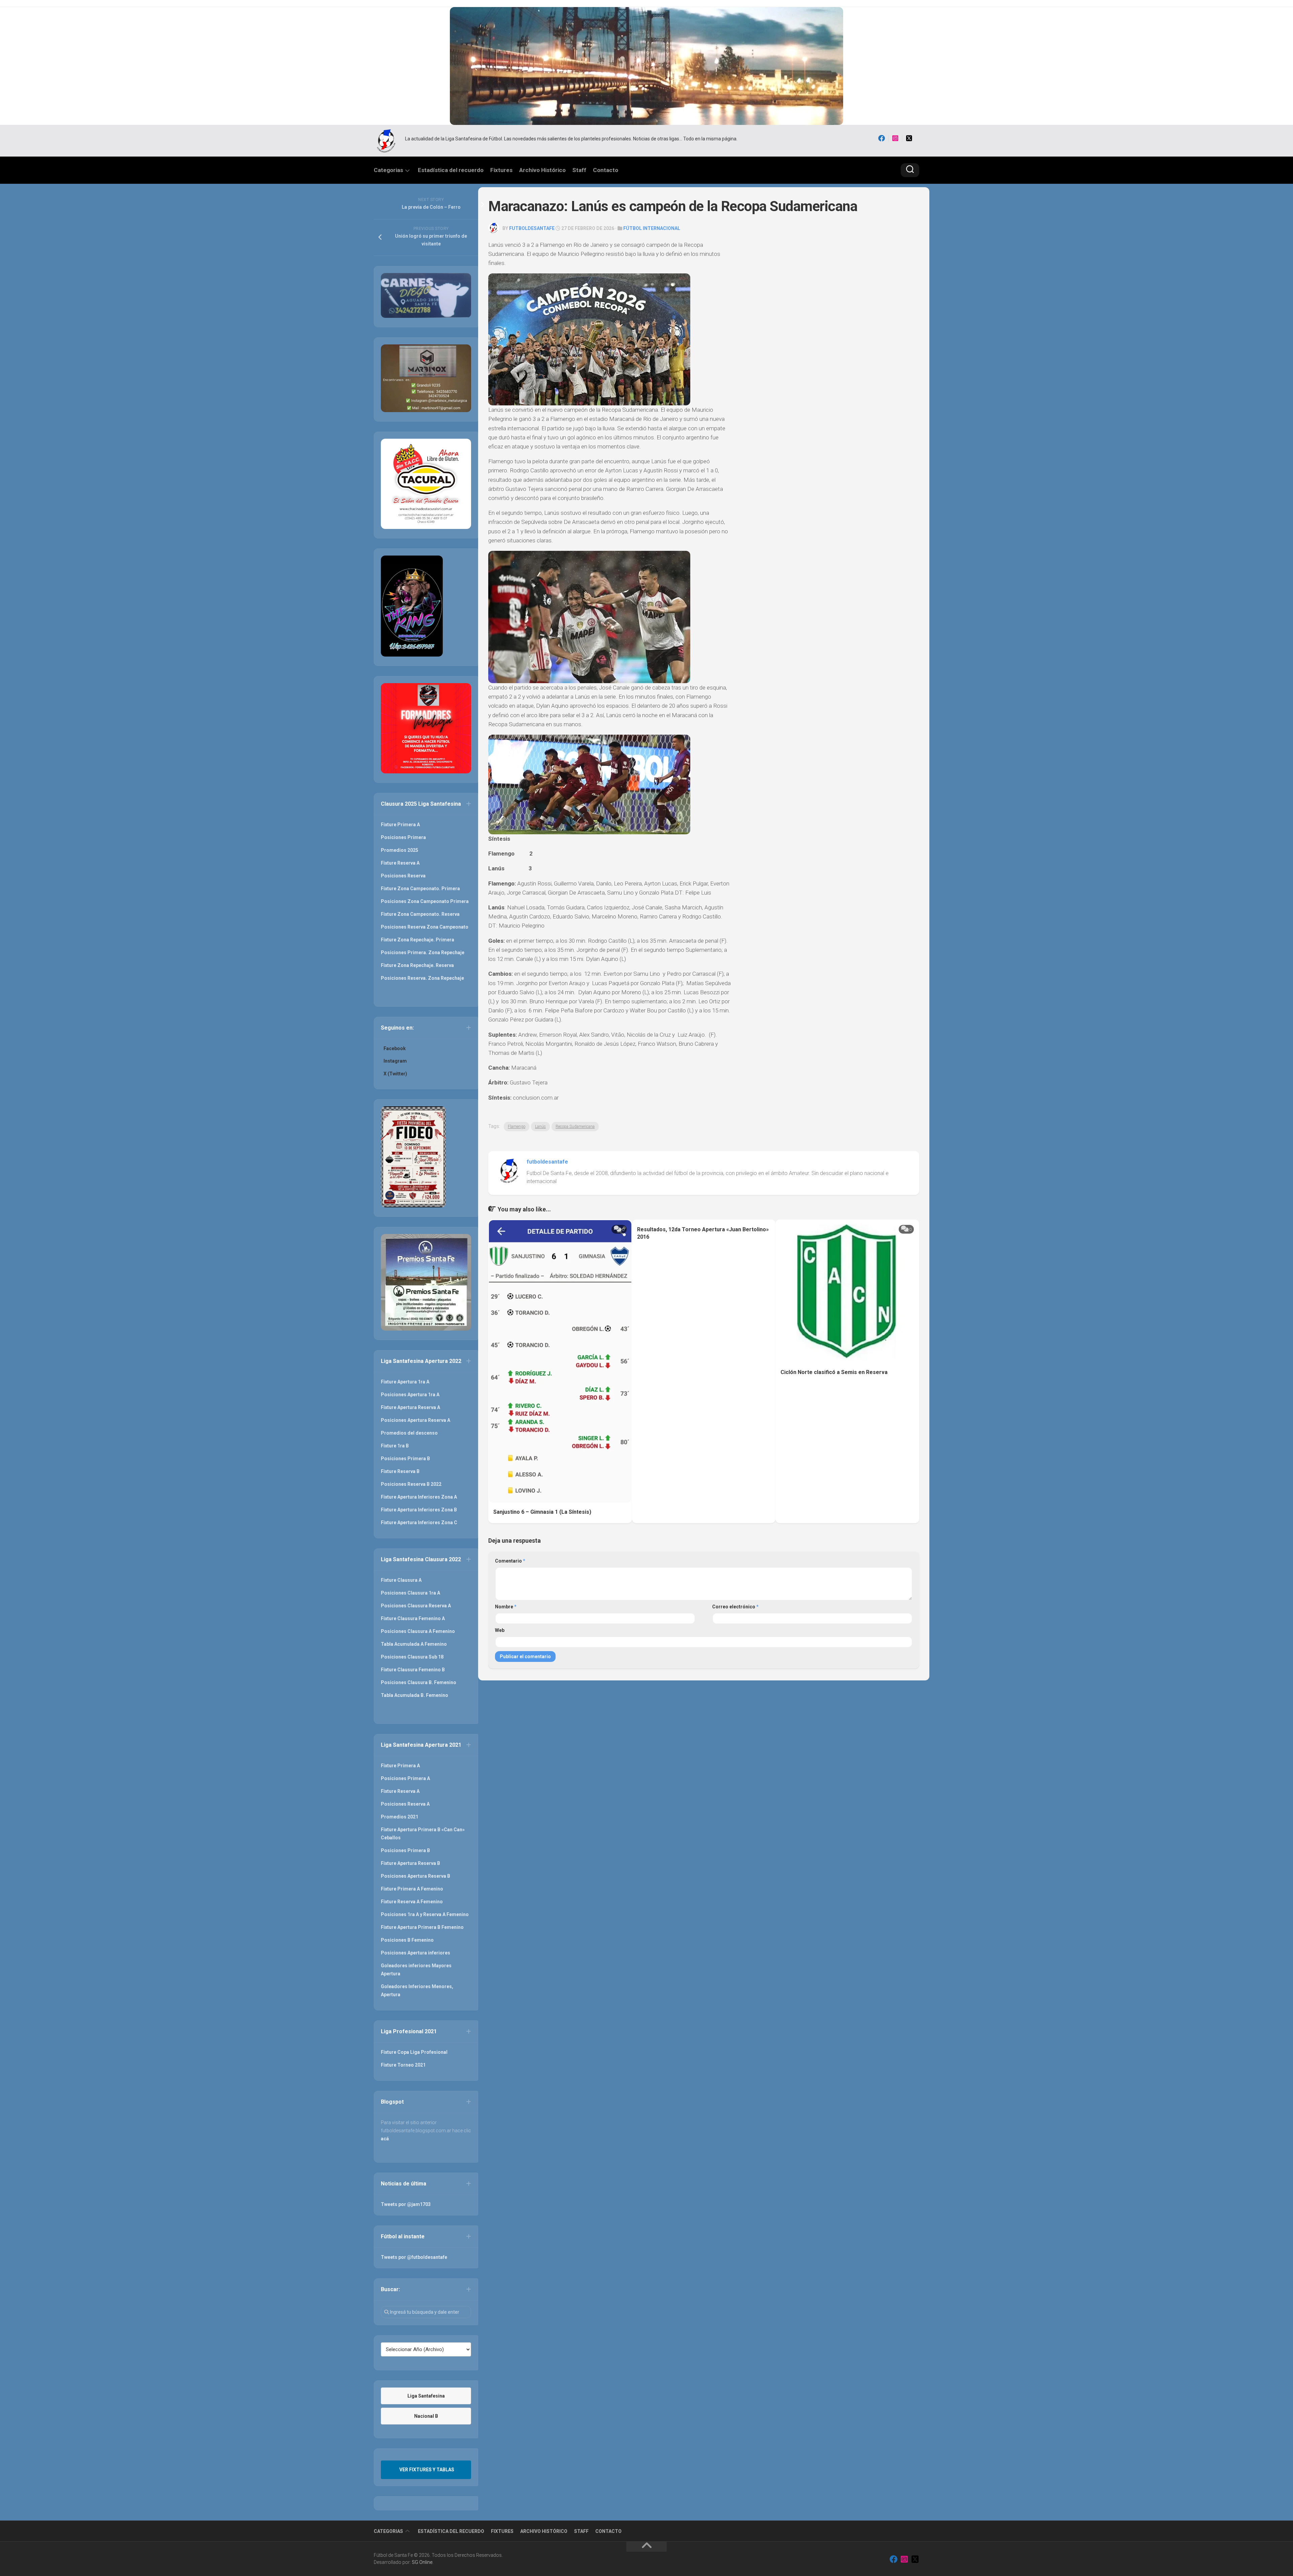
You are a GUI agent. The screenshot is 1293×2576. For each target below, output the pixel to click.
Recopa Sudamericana (575, 1127)
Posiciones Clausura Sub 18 (412, 1657)
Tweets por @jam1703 (406, 2204)
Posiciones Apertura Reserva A (416, 1420)
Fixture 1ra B (395, 1446)
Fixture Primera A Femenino (412, 1889)
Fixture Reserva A (400, 863)
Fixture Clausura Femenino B (413, 1670)
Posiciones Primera (403, 837)
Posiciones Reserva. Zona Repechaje (422, 978)
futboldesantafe (532, 228)
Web (500, 1630)
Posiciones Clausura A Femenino (418, 1631)
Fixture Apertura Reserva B (410, 1863)
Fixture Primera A (400, 825)
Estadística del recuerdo (451, 170)
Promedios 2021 (400, 1817)
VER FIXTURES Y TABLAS (427, 2470)
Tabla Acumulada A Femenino (414, 1644)
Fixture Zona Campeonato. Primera (420, 889)
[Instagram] (895, 138)
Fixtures (501, 170)
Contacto (606, 170)
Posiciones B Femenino (407, 1940)
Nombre (506, 1607)
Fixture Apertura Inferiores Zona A (419, 1497)
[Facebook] (882, 138)
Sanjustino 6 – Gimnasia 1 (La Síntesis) (542, 1512)
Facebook (395, 1048)
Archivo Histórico (542, 170)
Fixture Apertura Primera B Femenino (422, 1927)
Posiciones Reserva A (405, 1804)
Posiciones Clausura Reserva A (416, 1606)
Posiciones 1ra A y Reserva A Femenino (425, 1914)
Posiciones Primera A (405, 1778)
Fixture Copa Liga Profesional (414, 2052)
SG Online (422, 2562)
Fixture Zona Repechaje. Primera (418, 940)
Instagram (395, 1061)
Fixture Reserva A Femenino (412, 1902)
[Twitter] (909, 138)
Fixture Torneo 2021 (403, 2065)
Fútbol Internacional (652, 228)
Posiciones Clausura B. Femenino (419, 1682)
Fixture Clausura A (401, 1580)
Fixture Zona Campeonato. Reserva (420, 914)
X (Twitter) (395, 1074)
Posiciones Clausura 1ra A (410, 1593)
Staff (579, 170)
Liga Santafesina (426, 2396)
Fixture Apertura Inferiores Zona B (419, 1510)
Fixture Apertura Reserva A (410, 1407)
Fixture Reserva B (400, 1471)
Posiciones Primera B (405, 1459)
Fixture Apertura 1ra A (405, 1382)
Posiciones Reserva (403, 876)
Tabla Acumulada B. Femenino (415, 1695)
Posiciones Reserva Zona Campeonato (425, 927)
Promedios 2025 (400, 850)
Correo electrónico (735, 1607)
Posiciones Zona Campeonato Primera (425, 901)
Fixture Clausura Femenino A (413, 1618)
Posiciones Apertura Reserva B (416, 1876)
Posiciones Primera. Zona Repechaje (423, 952)
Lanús (540, 1127)
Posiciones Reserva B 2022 (411, 1484)
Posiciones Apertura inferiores (416, 1953)
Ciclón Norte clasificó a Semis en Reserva (834, 1372)
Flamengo (517, 1127)
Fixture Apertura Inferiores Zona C (419, 1523)
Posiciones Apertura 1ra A (410, 1395)
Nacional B (426, 2416)
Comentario (510, 1561)
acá (385, 2139)
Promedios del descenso (409, 1433)
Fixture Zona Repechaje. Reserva (417, 965)
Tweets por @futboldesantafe (414, 2257)
